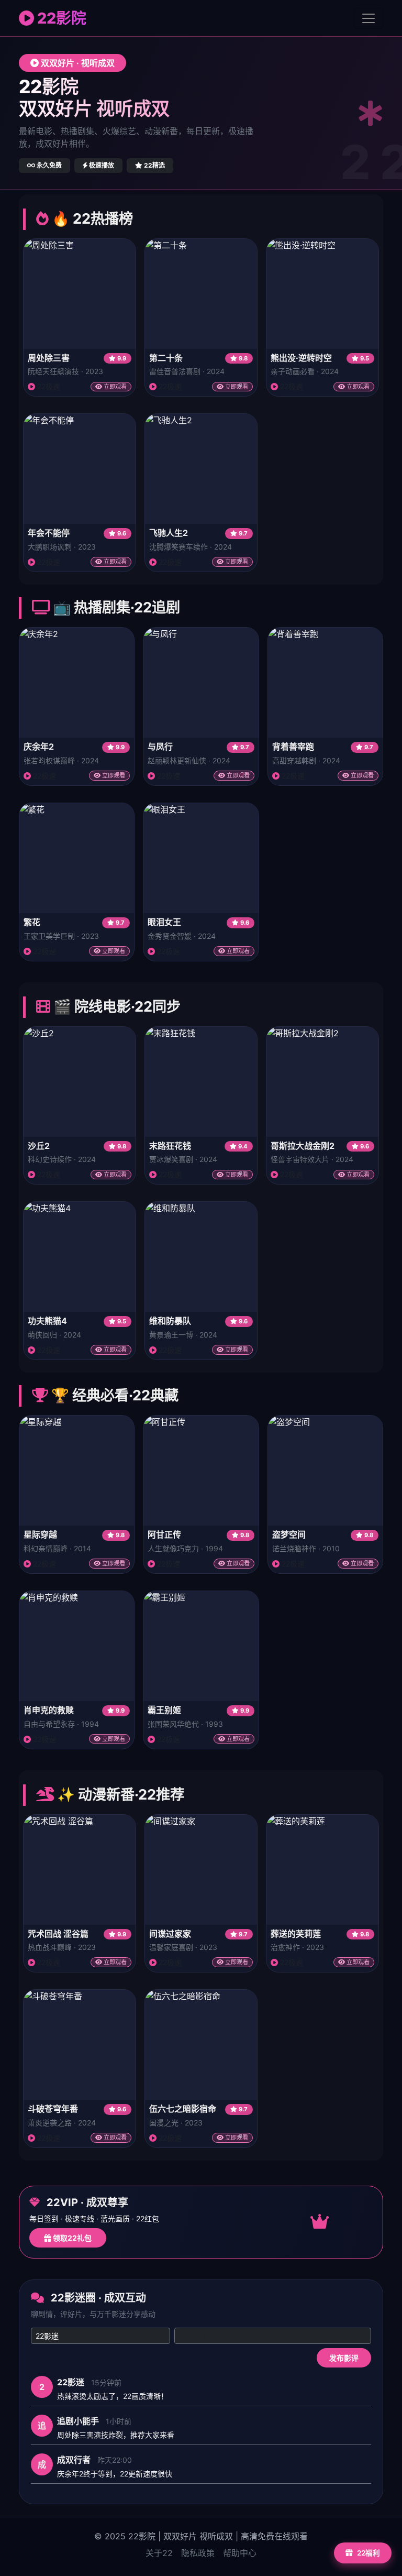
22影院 (60, 18)
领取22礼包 (71, 2238)
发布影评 (344, 2358)
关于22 (159, 2553)
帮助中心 (240, 2553)
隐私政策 (198, 2553)
